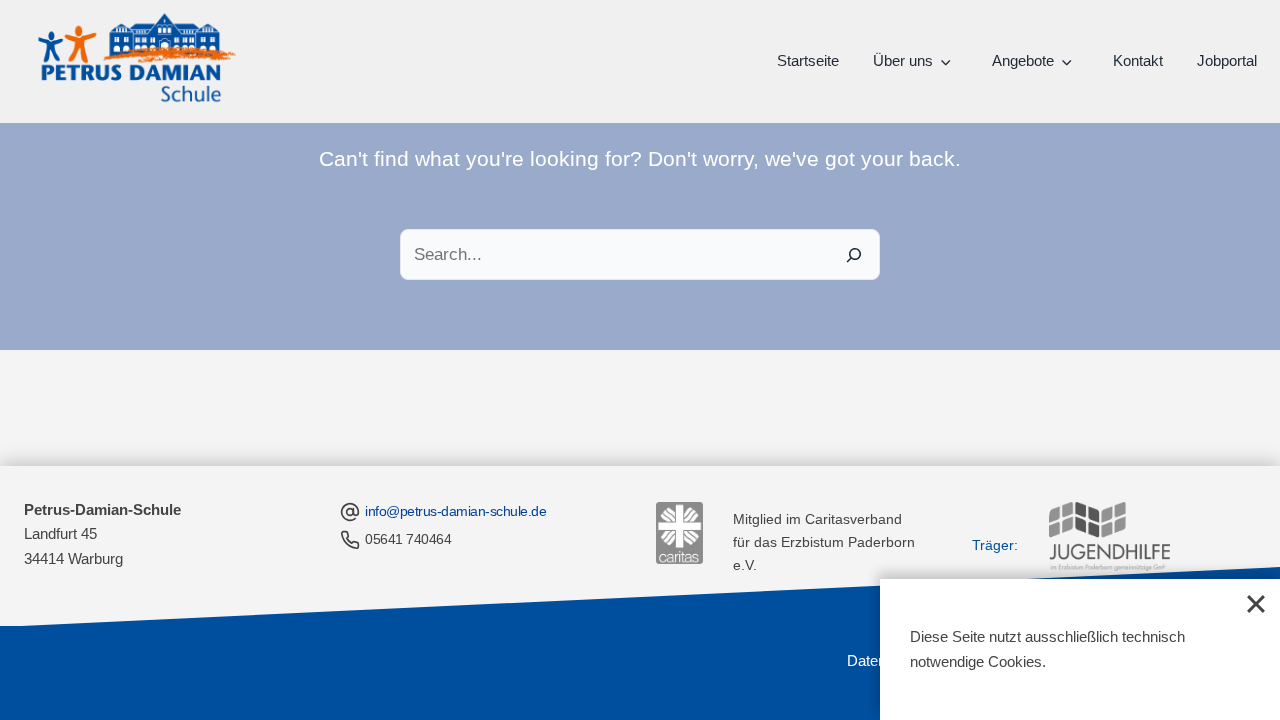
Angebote (1023, 60)
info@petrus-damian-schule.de (455, 511)
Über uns (903, 60)
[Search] (854, 254)
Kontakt (1138, 60)
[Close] (1256, 603)
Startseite (808, 60)
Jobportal (1227, 60)
